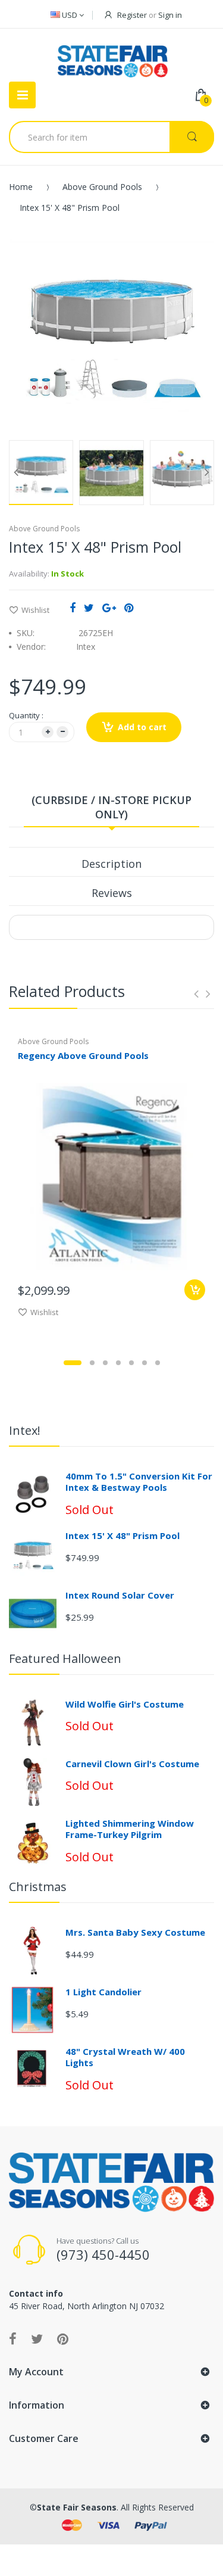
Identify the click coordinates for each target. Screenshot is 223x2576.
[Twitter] (89, 608)
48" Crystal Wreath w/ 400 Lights (125, 2057)
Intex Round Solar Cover (120, 1595)
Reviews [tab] (112, 893)
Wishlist (35, 610)
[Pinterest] (129, 608)
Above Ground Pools (102, 187)
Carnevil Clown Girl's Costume (132, 1764)
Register (132, 15)
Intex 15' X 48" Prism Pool (123, 1535)
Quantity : (26, 715)
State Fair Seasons (77, 2507)
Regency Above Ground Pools (83, 1055)
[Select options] (195, 1290)
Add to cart (142, 727)
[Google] (109, 608)
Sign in (170, 15)
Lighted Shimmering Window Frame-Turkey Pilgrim (130, 1829)
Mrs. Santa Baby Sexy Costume (135, 1932)
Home (21, 187)
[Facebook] (73, 608)
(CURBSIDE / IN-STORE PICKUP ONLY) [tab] (111, 807)
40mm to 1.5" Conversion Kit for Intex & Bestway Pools (139, 1482)
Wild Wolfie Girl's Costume (125, 1704)
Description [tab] (111, 864)
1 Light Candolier (103, 1992)
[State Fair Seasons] (113, 57)
